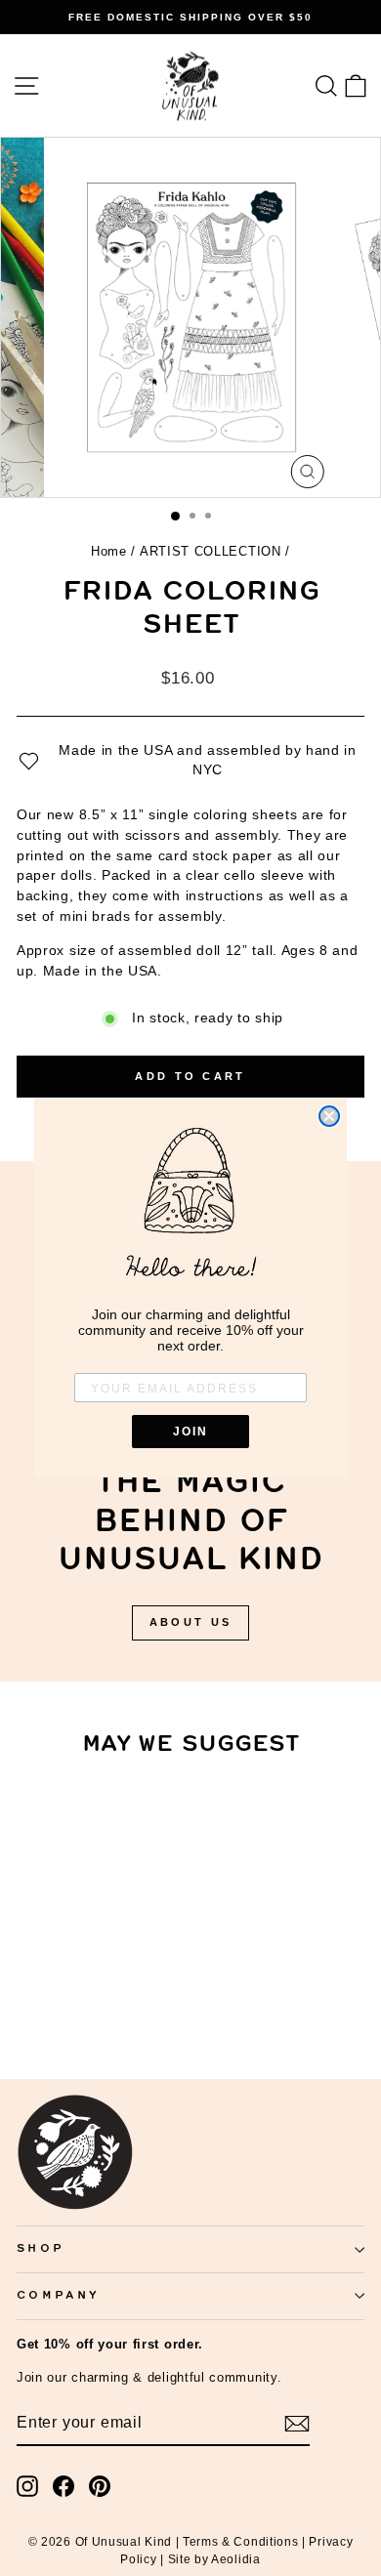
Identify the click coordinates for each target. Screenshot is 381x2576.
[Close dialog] (329, 1116)
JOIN (190, 1432)
